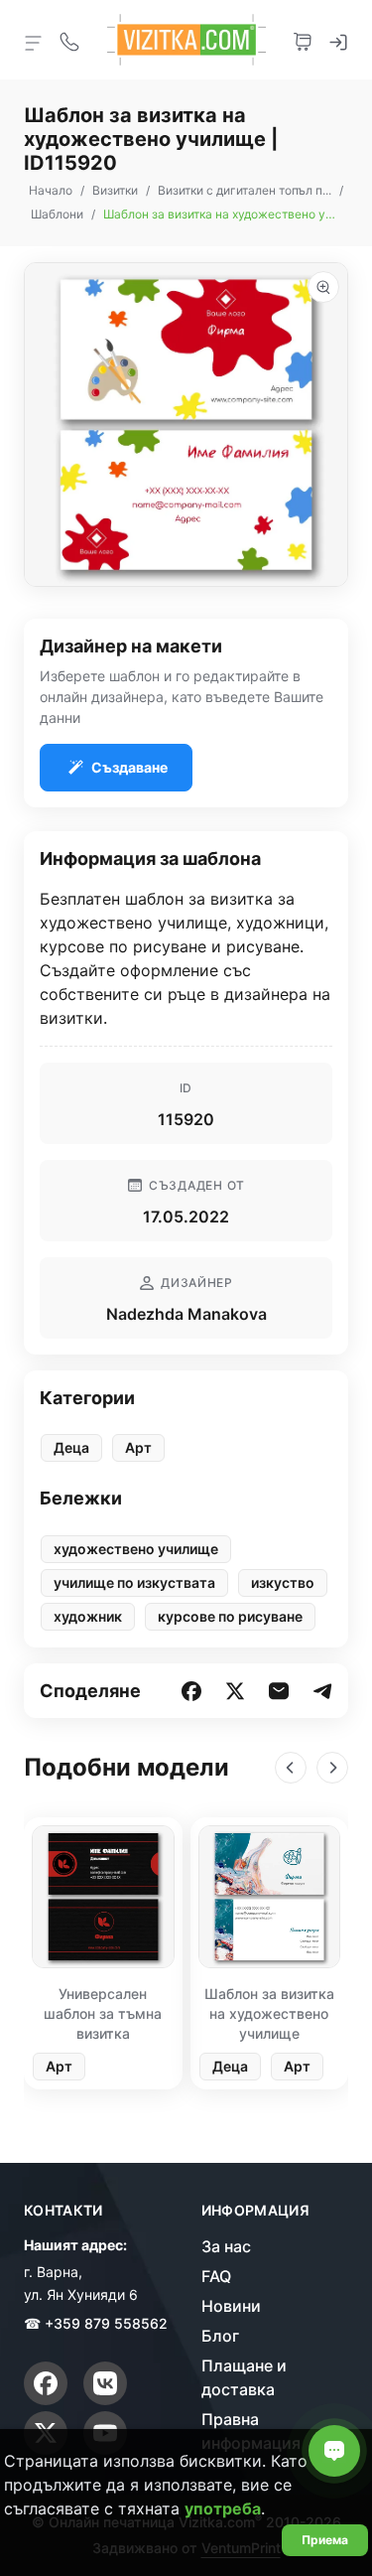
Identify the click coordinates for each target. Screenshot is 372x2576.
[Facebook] (46, 2383)
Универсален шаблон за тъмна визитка (103, 2013)
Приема (325, 2540)
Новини (231, 2306)
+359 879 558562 (106, 2323)
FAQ (216, 2276)
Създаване (129, 767)
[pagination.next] (332, 1768)
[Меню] (34, 42)
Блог (220, 2336)
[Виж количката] (303, 40)
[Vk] (105, 2383)
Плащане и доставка (244, 2377)
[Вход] (338, 40)
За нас (226, 2246)
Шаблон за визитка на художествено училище (269, 2013)
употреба (223, 2508)
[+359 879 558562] (69, 40)
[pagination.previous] (291, 1768)
